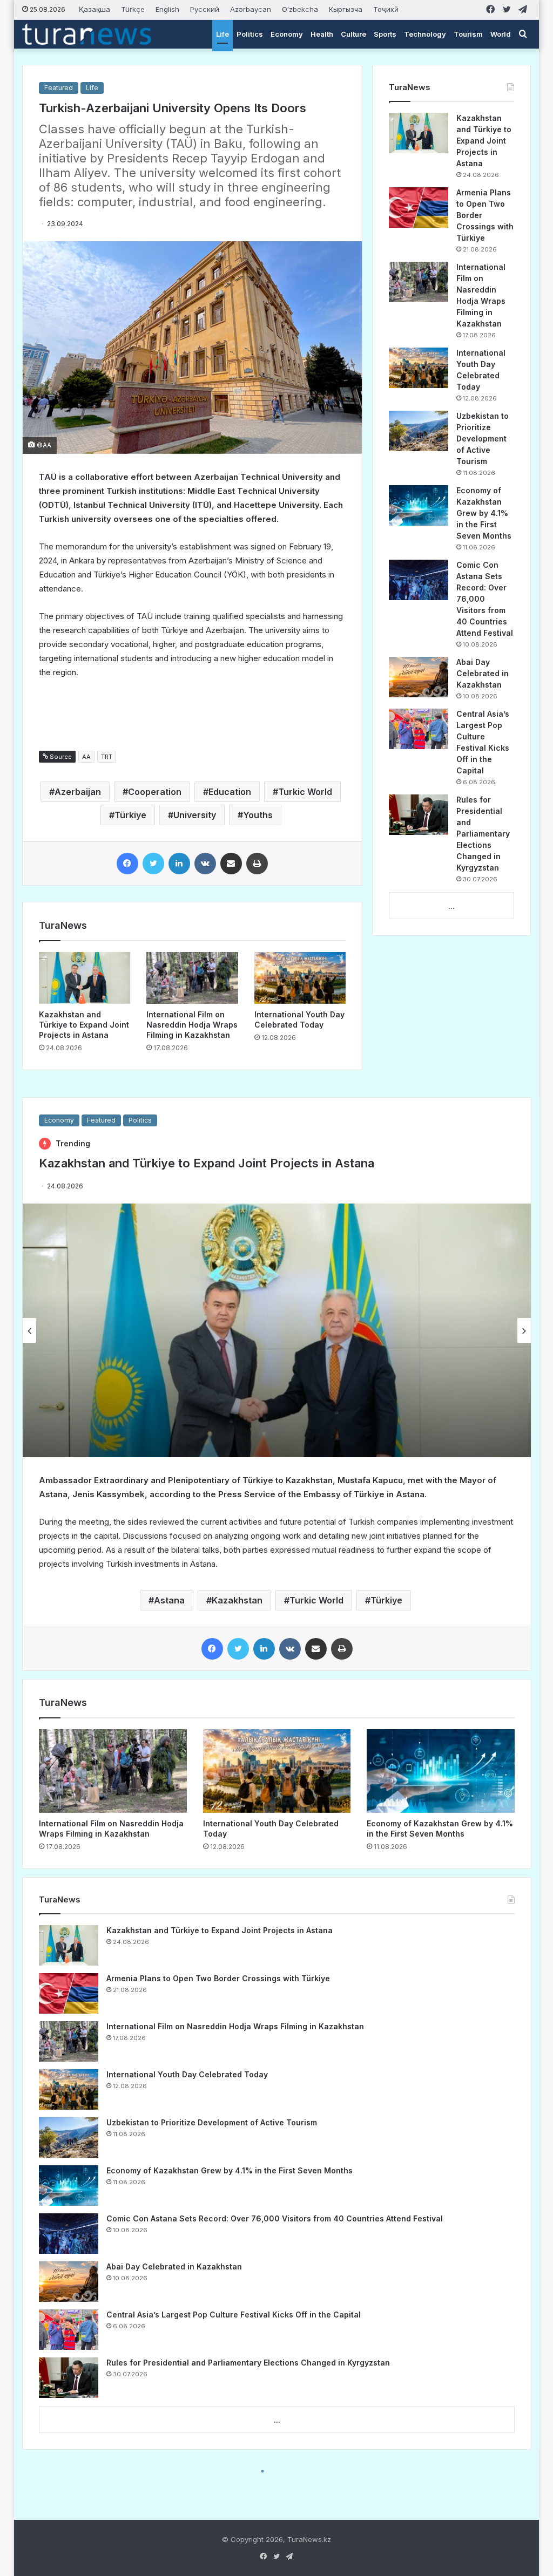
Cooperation (155, 792)
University (195, 815)
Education (230, 792)
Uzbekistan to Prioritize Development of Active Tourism (483, 439)
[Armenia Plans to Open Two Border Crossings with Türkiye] (419, 208)
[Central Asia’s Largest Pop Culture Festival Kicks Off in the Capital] (419, 729)
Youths (258, 815)
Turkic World (305, 792)
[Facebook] (127, 864)
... (451, 906)
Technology (425, 34)
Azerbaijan (78, 792)
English (167, 9)
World (501, 34)
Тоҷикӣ (386, 9)
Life (222, 34)
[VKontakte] (205, 864)
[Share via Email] (231, 864)
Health (322, 34)
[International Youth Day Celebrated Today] (300, 978)
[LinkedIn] (179, 864)
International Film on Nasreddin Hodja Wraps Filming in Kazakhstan (192, 1025)
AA (86, 757)
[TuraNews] (87, 34)
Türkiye (130, 815)
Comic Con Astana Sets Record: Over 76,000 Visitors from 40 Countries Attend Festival (485, 599)
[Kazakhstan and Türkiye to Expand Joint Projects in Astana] (85, 978)
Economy (287, 34)
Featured (59, 88)
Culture (353, 34)
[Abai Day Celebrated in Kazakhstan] (419, 677)
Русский (205, 9)
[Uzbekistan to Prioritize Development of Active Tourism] (419, 431)
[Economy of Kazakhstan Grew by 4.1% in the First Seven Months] (419, 505)
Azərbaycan (251, 9)
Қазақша (95, 9)
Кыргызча (346, 9)
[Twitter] (153, 864)
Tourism (468, 34)
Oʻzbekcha (300, 9)
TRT (107, 757)
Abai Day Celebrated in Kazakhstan (483, 673)
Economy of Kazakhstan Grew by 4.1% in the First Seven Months (484, 513)
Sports (385, 34)
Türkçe (133, 9)
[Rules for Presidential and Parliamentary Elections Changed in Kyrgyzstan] (419, 815)
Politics (250, 34)
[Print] (257, 864)
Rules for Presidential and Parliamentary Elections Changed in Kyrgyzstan (483, 834)
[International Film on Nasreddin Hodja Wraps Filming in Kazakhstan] (192, 978)
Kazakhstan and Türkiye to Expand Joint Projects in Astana (84, 1025)
